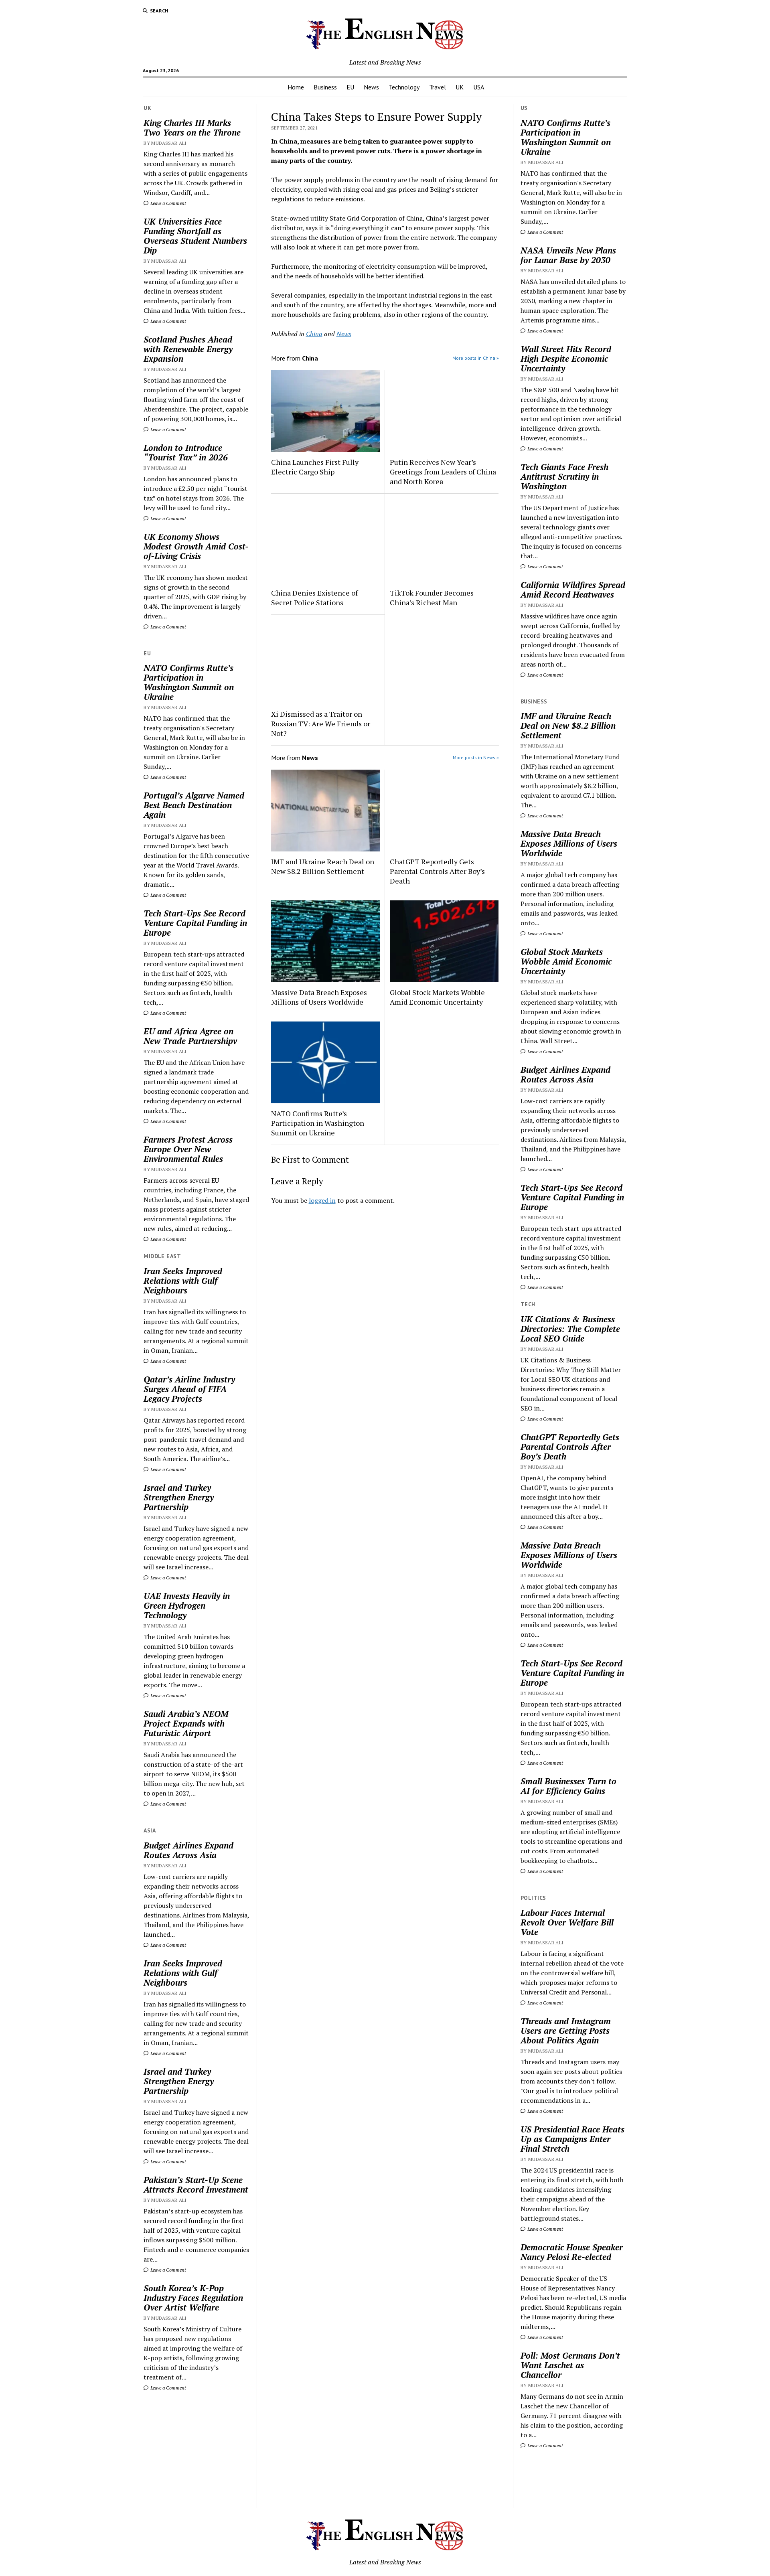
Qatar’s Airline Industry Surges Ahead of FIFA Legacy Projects (189, 1389)
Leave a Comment (168, 203)
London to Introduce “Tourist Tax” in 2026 (186, 452)
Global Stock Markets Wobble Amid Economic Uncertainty (437, 997)
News (371, 87)
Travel (438, 87)
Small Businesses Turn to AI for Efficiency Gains (568, 1786)
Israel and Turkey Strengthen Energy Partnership (179, 1497)
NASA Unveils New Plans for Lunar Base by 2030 (568, 255)
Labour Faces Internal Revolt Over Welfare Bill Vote (567, 1922)
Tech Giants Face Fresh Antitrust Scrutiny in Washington (564, 476)
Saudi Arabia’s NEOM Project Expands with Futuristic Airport (186, 1723)
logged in (322, 1200)
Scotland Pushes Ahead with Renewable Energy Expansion (188, 349)
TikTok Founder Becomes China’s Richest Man (432, 598)
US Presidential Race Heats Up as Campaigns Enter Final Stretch (572, 2139)
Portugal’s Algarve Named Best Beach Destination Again (194, 805)
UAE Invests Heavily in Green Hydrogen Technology (187, 1605)
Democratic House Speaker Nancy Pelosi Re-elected (572, 2252)
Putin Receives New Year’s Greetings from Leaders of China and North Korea (443, 472)
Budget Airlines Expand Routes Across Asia (188, 1850)
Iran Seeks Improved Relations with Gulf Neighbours (183, 1281)
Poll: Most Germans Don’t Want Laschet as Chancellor (570, 2365)
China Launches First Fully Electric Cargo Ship (315, 467)
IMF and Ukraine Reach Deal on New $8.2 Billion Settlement (323, 866)
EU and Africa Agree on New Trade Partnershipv (190, 1036)
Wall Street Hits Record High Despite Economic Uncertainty (566, 359)
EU (350, 87)
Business (325, 87)
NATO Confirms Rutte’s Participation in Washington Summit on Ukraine (189, 682)
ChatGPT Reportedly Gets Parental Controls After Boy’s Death (437, 871)
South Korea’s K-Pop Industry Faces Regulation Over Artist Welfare (193, 2298)
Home (296, 87)
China (314, 334)
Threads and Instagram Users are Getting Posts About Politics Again (566, 2031)
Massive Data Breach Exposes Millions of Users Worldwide (319, 997)
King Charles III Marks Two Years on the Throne (192, 128)
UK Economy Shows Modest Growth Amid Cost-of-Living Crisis (196, 546)
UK (460, 87)
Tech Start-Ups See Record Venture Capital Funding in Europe (195, 923)
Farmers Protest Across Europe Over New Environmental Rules (188, 1149)
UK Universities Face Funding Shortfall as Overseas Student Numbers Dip (195, 236)
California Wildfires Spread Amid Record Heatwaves (573, 590)
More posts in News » (476, 757)
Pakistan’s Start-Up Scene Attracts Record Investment (196, 2185)
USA (479, 87)
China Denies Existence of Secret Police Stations (314, 598)
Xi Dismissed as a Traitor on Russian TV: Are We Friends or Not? (321, 724)
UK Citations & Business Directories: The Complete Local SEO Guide (570, 1329)
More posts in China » (476, 358)
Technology (404, 87)
